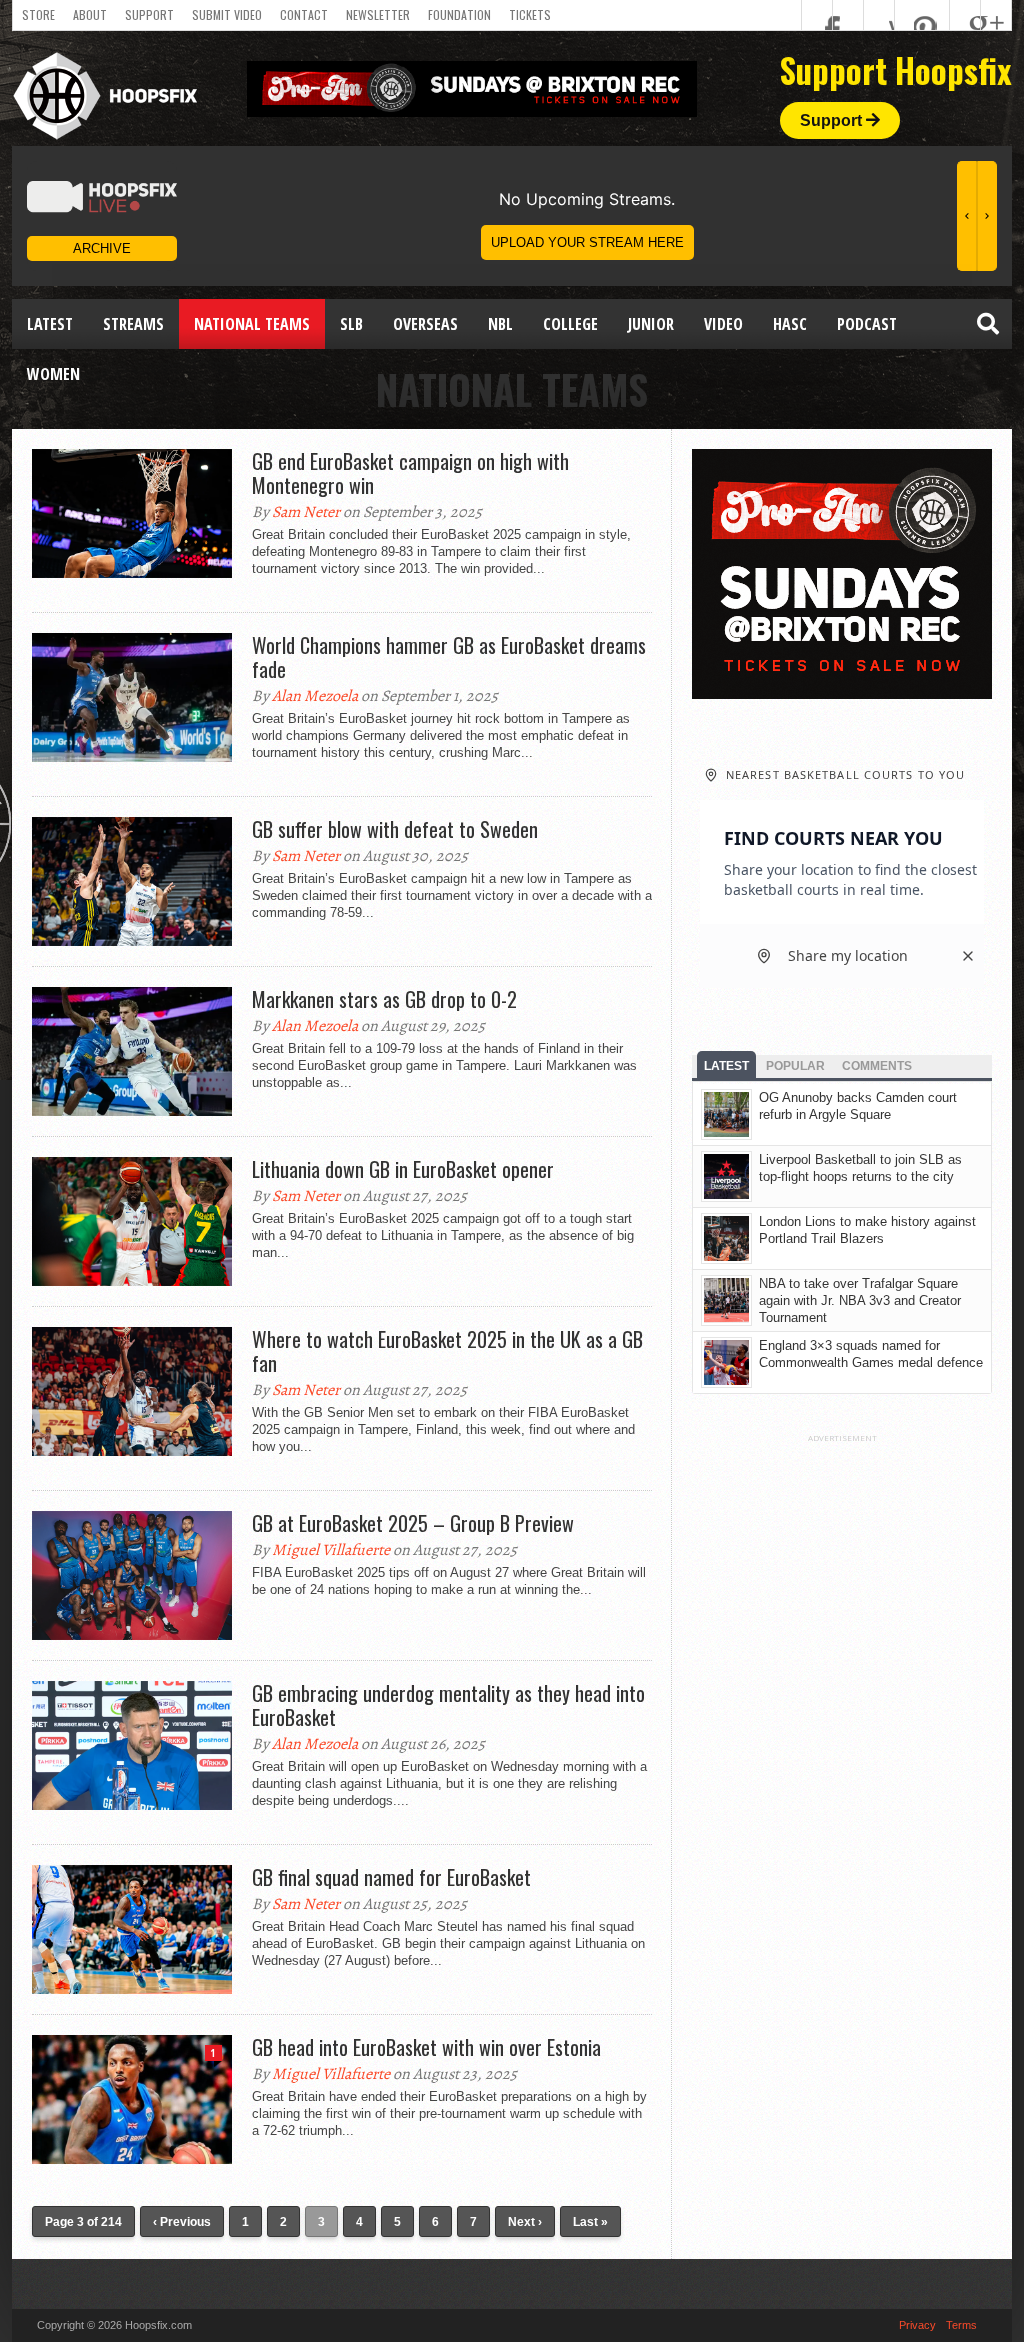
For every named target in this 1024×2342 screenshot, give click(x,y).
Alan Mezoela (315, 696)
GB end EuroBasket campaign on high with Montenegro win (410, 473)
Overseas (425, 324)
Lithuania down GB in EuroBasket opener (403, 1169)
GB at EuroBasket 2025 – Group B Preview (413, 1523)
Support (149, 14)
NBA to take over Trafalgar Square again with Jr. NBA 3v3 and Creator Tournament (860, 1300)
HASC (790, 324)
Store (38, 14)
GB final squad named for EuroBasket (391, 1877)
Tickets (530, 14)
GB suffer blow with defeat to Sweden (395, 829)
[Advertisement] (842, 1743)
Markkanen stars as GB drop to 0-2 (384, 999)
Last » (590, 2222)
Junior (651, 324)
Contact (304, 14)
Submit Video (227, 14)
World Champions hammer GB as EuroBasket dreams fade (449, 657)
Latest (50, 324)
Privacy (917, 2325)
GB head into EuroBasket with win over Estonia (426, 2047)
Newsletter (378, 14)
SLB (351, 324)
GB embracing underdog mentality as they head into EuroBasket (448, 1705)
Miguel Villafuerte (331, 1550)
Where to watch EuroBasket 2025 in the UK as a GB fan (447, 1351)
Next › (525, 2222)
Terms (961, 2325)
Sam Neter (306, 512)
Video (723, 324)
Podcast (867, 324)
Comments (877, 1066)
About (90, 14)
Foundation (459, 14)
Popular (795, 1066)
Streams (133, 324)
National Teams (252, 324)
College (570, 324)
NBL (500, 324)
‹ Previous (182, 2222)
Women (53, 374)
